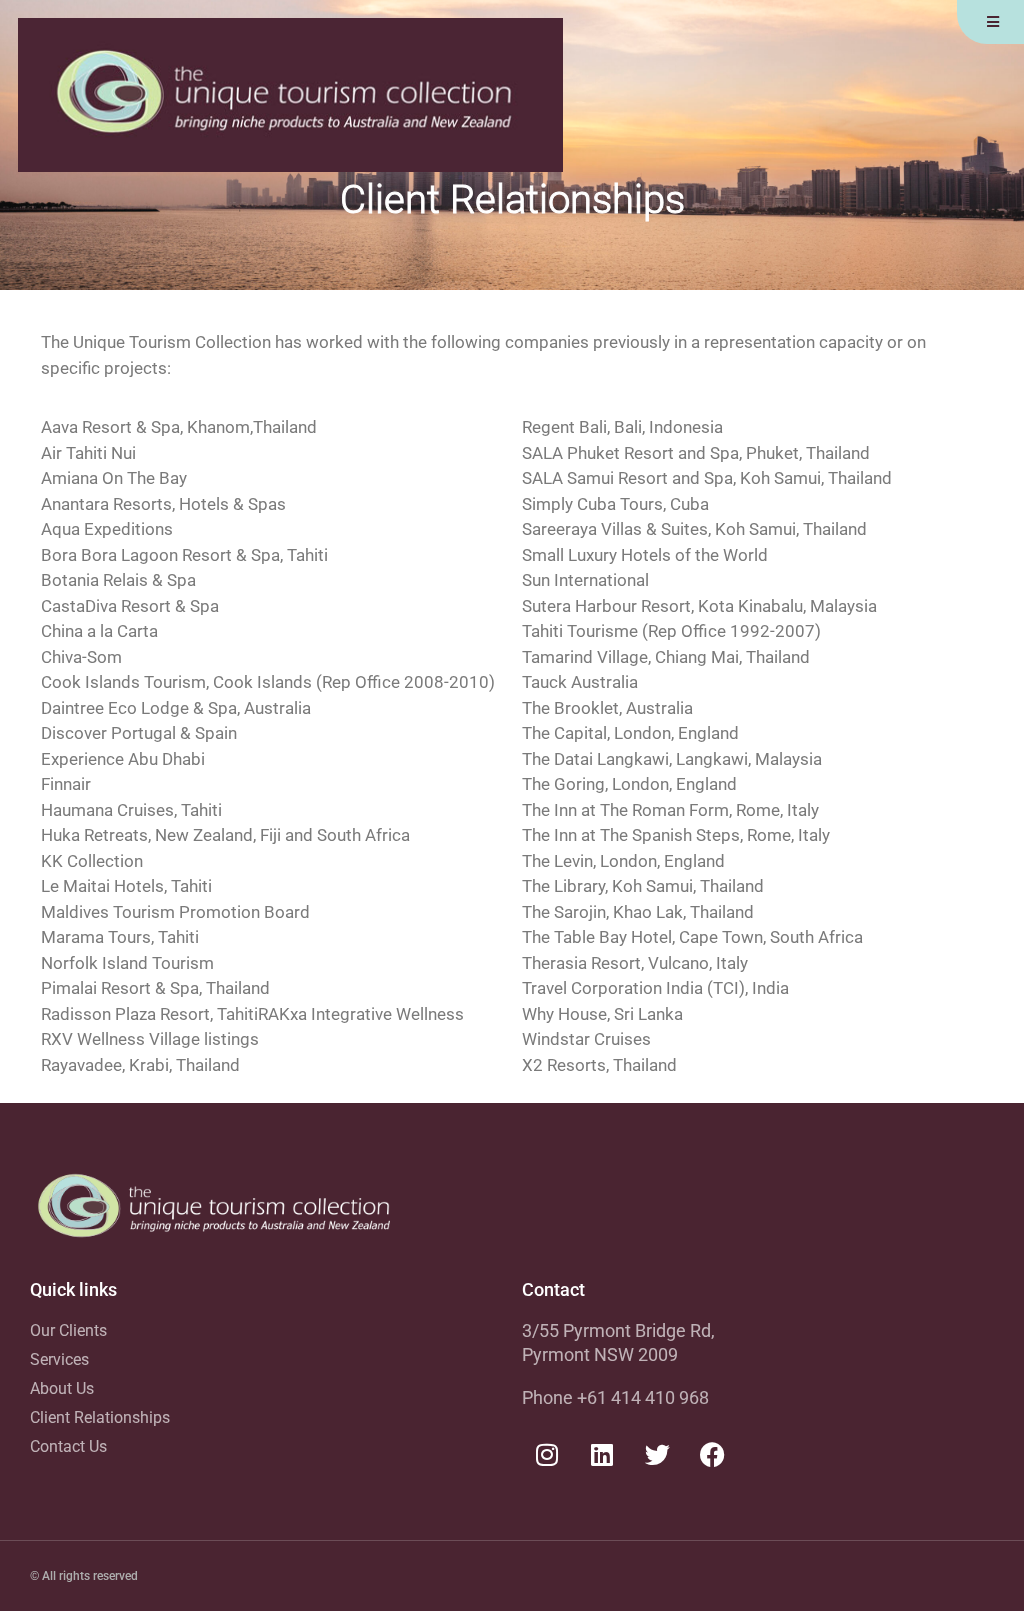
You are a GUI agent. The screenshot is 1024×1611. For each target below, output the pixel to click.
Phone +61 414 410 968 (615, 1397)
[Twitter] (657, 1455)
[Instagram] (547, 1455)
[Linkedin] (602, 1455)
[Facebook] (712, 1455)
